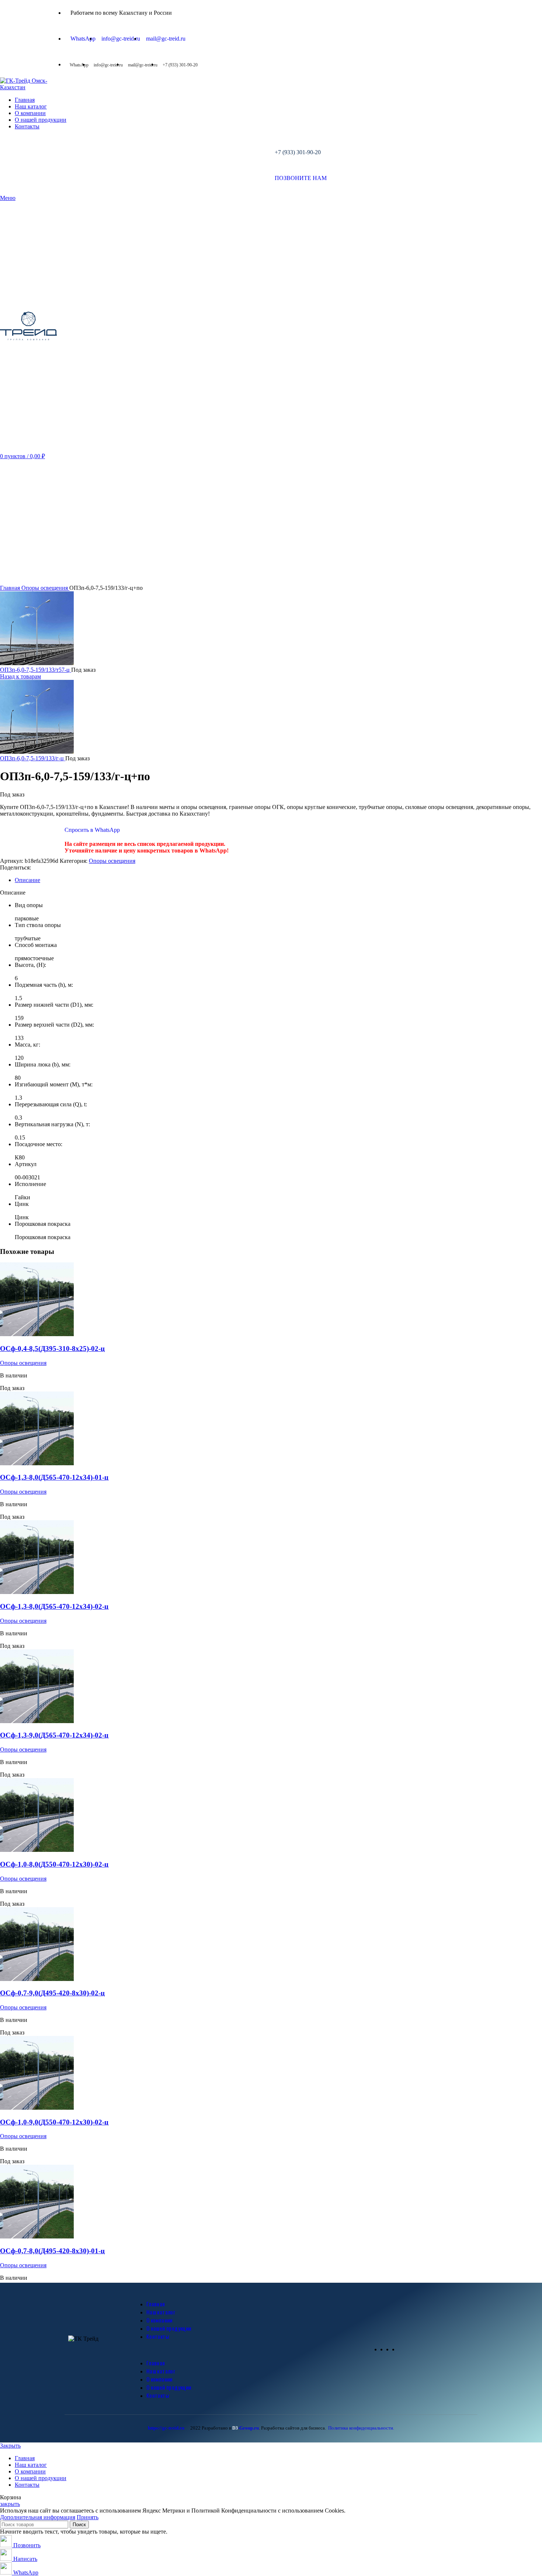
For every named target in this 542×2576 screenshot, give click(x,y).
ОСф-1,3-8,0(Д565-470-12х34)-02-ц (54, 1606)
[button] (252, 2349)
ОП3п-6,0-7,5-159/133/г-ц (33, 758)
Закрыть (10, 2446)
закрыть (10, 2504)
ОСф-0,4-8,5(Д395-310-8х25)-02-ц (52, 1348)
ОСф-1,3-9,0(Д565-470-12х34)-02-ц (54, 1735)
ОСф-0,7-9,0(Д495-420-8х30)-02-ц (52, 1993)
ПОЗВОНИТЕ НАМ (301, 178)
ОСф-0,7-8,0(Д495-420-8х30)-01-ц (52, 2251)
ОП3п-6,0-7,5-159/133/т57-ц (36, 670)
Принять (88, 2517)
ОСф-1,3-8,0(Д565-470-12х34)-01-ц (54, 1477)
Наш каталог (161, 2312)
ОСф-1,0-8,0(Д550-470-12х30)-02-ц (54, 1864)
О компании (159, 2320)
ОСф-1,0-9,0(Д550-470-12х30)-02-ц (54, 2122)
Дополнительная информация (38, 2517)
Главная (11, 588)
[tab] (278, 880)
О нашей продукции (169, 2328)
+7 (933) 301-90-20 (298, 152)
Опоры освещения (45, 588)
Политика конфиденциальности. (361, 2428)
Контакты (158, 2336)
